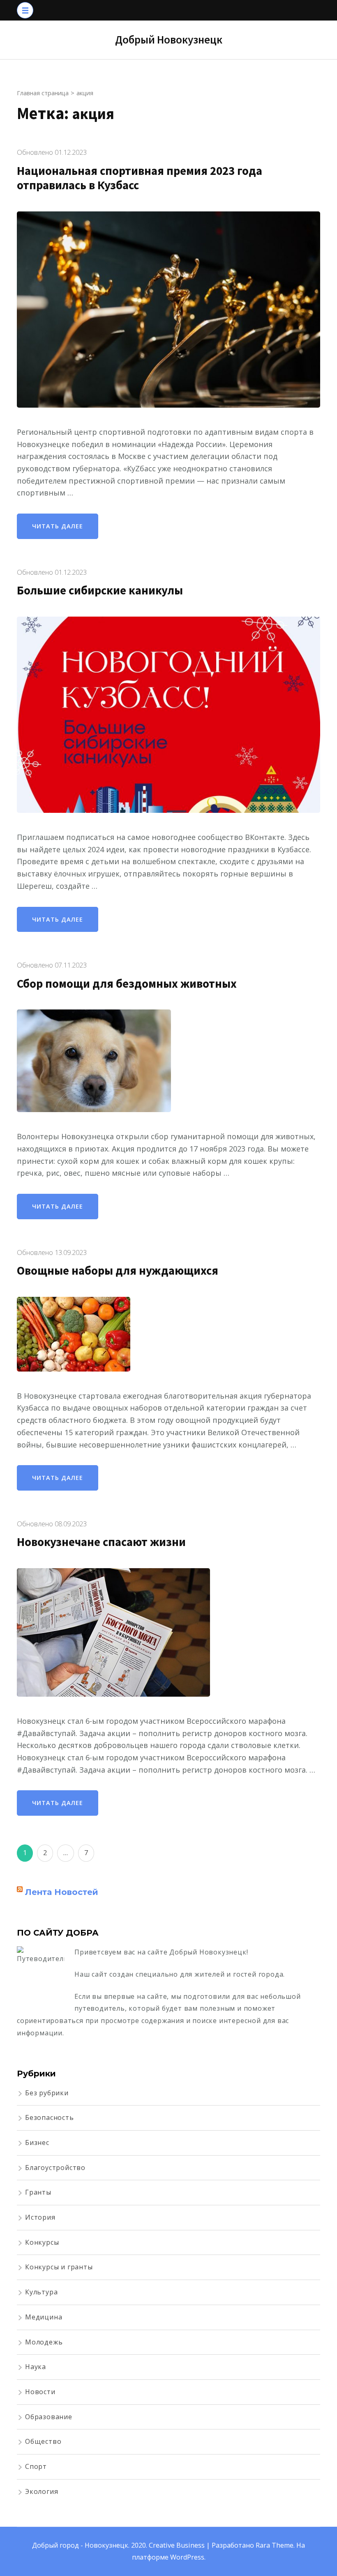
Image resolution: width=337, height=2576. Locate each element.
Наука (36, 2367)
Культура (41, 2292)
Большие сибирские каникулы (100, 590)
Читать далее (58, 526)
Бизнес (37, 2142)
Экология (42, 2491)
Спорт (36, 2466)
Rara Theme (275, 2545)
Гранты (38, 2192)
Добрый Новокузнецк (169, 39)
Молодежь (44, 2342)
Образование (49, 2417)
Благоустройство (55, 2168)
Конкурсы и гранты (59, 2267)
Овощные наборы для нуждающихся (118, 1271)
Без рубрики (47, 2093)
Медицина (44, 2317)
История (40, 2217)
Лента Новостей (62, 1892)
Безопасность (50, 2117)
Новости (40, 2392)
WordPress (187, 2557)
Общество (43, 2441)
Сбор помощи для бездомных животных (127, 984)
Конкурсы (42, 2242)
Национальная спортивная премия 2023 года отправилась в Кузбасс (140, 178)
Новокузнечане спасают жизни (101, 1542)
